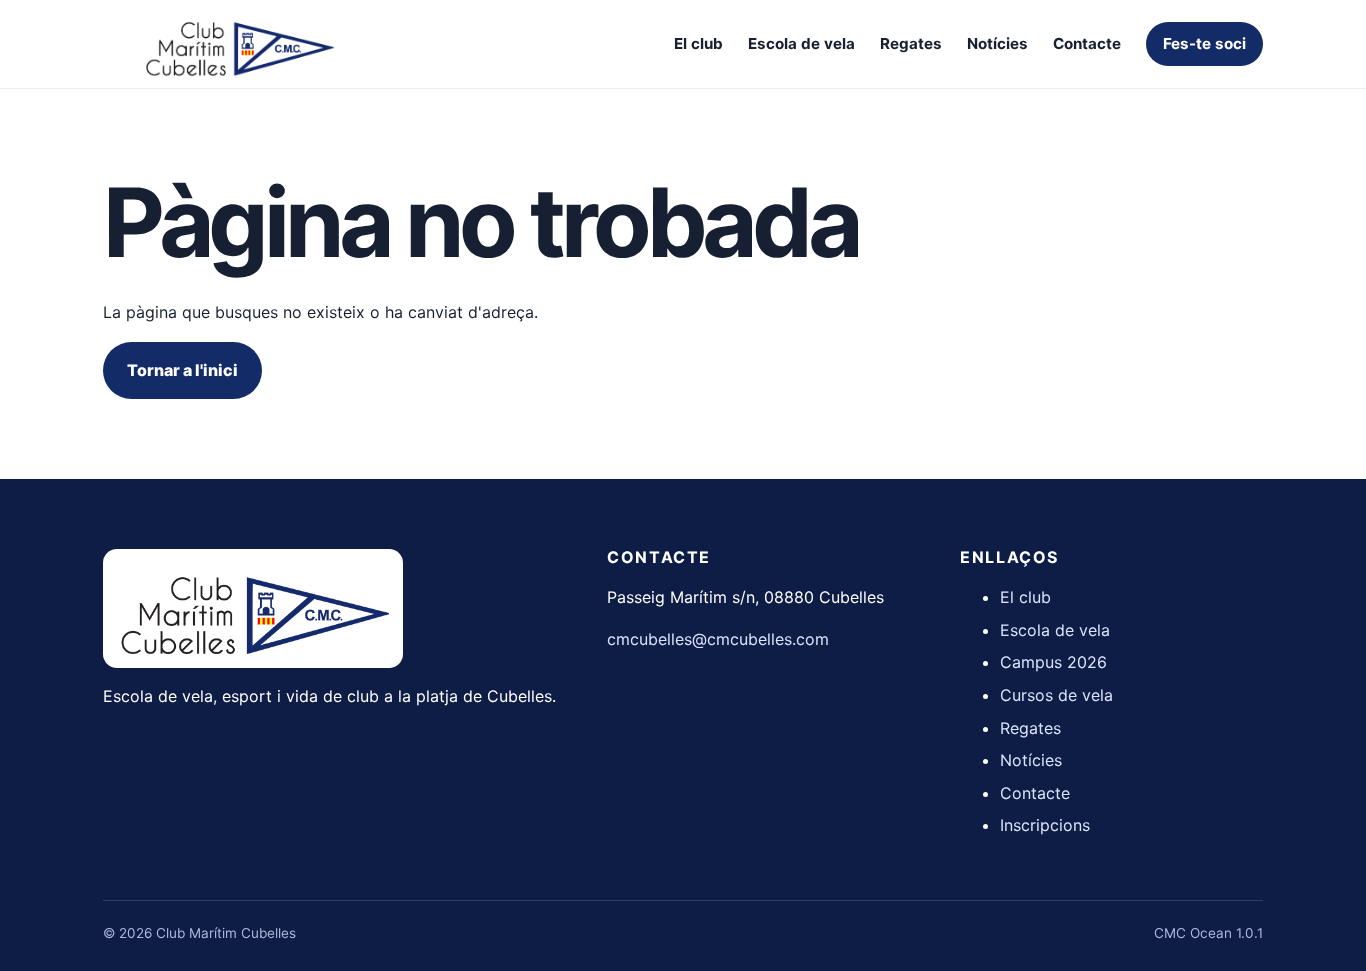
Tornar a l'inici (182, 370)
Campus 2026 (1053, 662)
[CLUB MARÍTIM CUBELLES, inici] (238, 44)
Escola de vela (801, 43)
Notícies (997, 43)
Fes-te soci (1204, 43)
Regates (911, 43)
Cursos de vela (1056, 695)
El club (698, 43)
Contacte (1087, 43)
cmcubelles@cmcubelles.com (718, 639)
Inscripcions (1045, 825)
